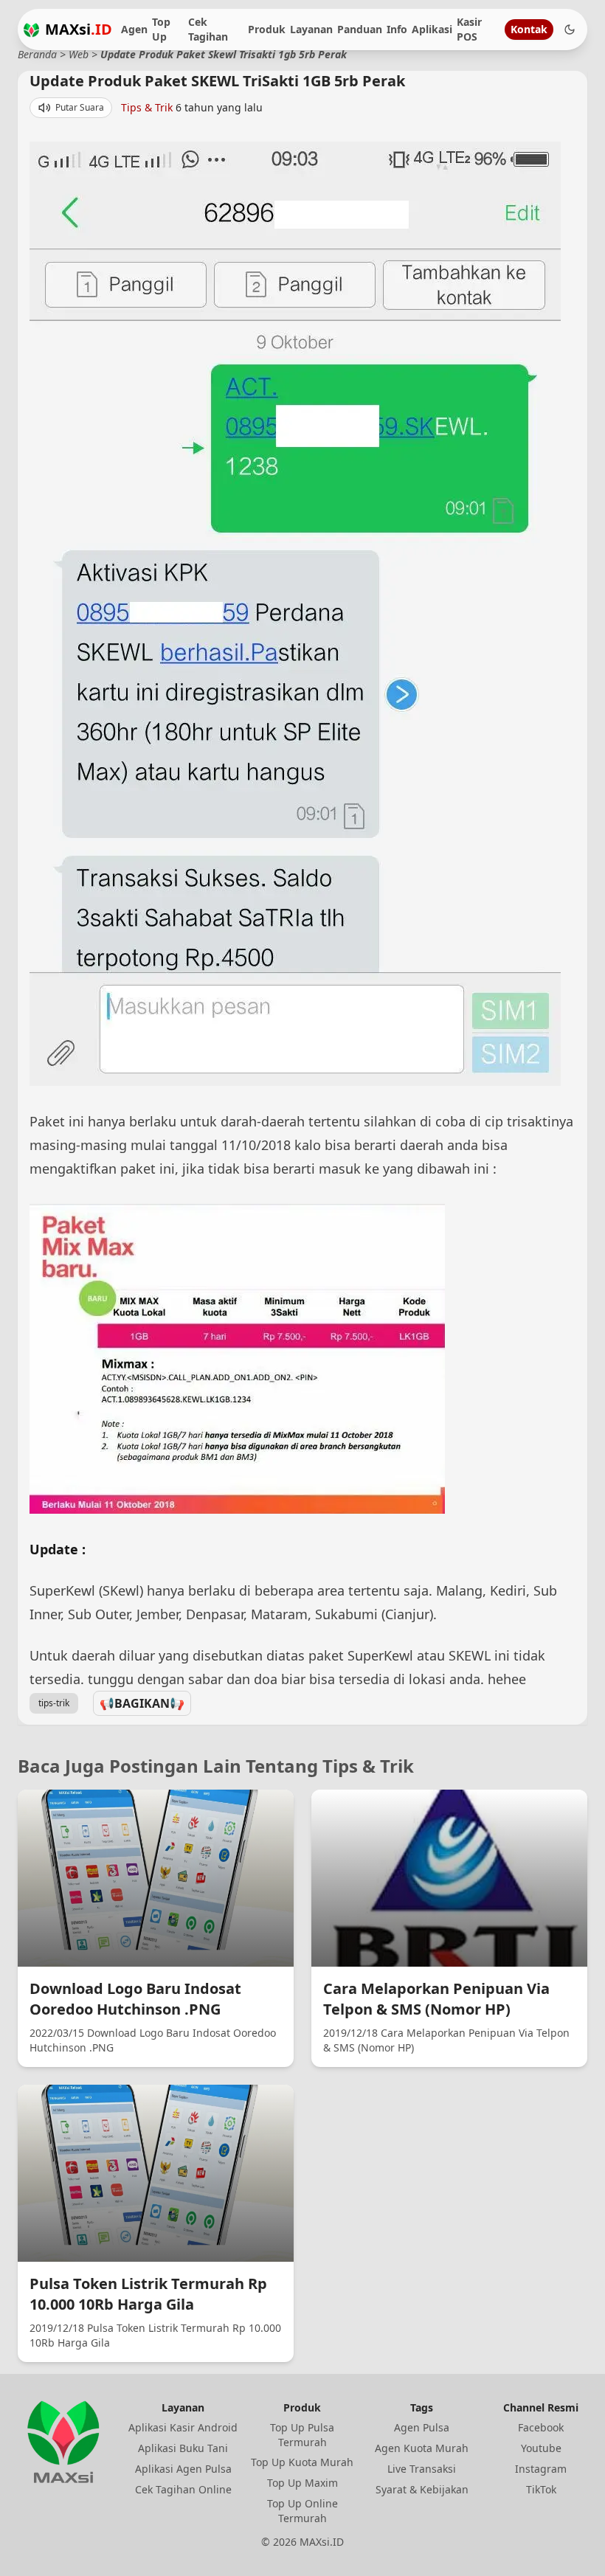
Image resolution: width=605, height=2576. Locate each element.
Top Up (161, 29)
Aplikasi (432, 29)
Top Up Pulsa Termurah (302, 2435)
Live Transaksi (422, 2469)
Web (79, 54)
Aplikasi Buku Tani (183, 2448)
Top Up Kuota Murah (302, 2462)
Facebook (541, 2427)
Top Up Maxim (302, 2483)
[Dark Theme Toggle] (570, 30)
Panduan (360, 29)
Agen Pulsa (422, 2427)
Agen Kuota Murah (422, 2448)
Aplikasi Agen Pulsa (183, 2469)
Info (397, 29)
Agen (134, 29)
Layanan (311, 29)
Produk (267, 29)
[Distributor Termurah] (31, 30)
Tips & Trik (147, 107)
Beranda (37, 54)
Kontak (529, 29)
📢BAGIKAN (142, 1703)
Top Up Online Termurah (302, 2511)
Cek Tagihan (208, 29)
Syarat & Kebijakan (422, 2489)
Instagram (541, 2469)
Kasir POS (469, 29)
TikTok (541, 2489)
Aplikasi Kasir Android (183, 2427)
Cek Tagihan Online (183, 2489)
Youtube (541, 2448)
